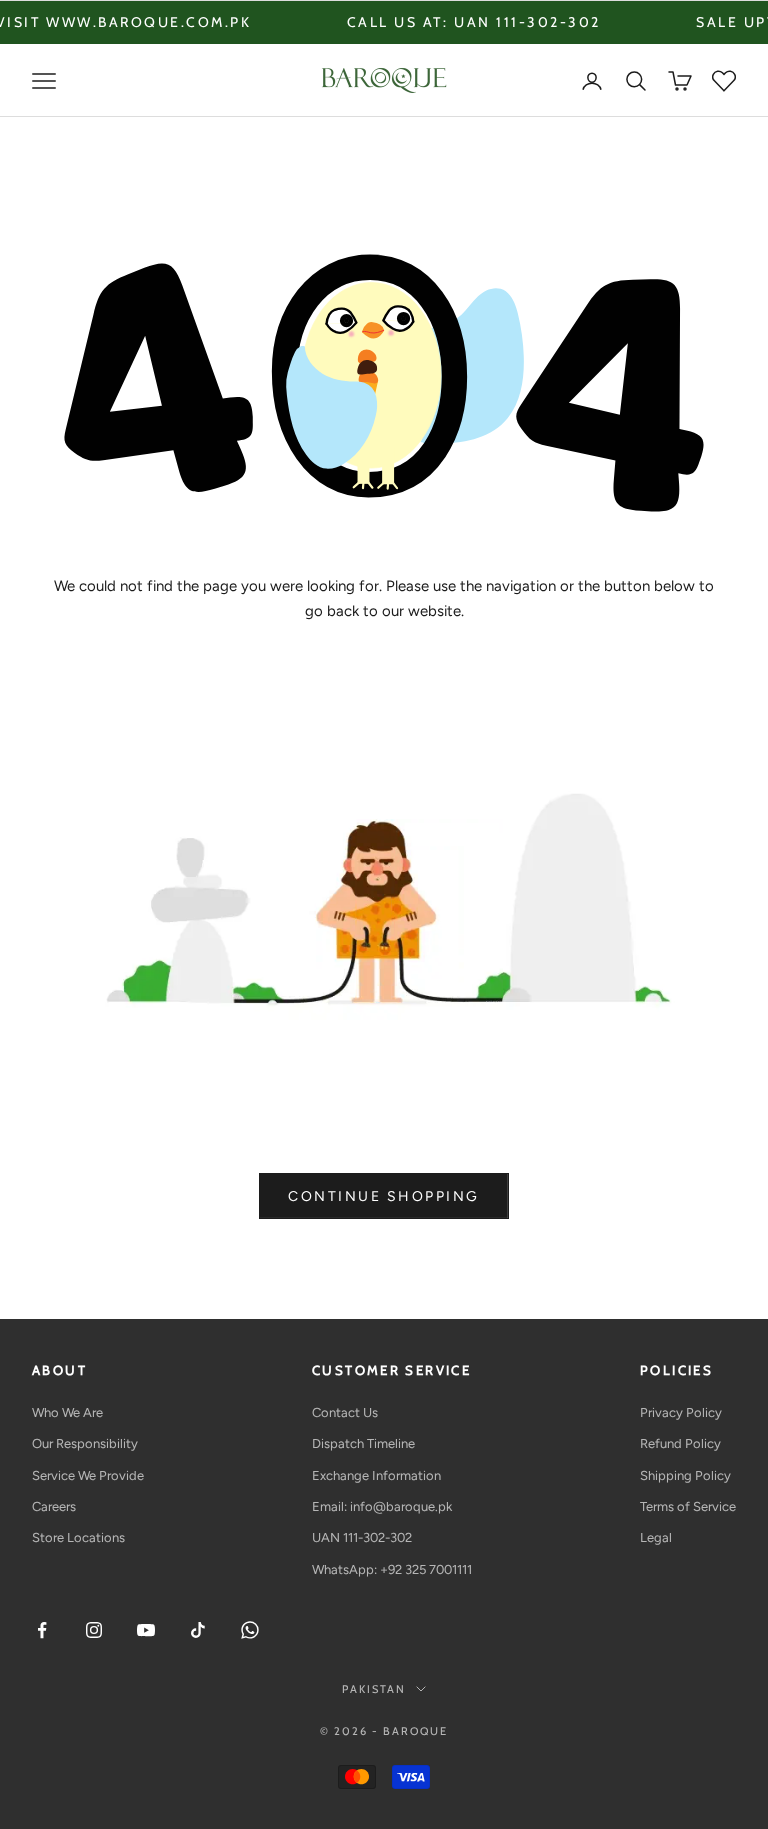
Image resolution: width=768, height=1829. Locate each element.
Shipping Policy (685, 1475)
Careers (54, 1506)
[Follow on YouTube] (146, 1630)
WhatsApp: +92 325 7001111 (392, 1569)
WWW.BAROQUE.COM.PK (102, 22)
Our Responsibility (85, 1443)
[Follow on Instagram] (94, 1630)
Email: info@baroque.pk (382, 1506)
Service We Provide (88, 1475)
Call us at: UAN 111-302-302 (427, 22)
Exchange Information (376, 1475)
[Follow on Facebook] (42, 1630)
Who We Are (67, 1412)
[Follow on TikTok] (198, 1630)
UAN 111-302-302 (362, 1537)
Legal (656, 1537)
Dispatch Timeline (363, 1443)
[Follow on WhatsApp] (250, 1630)
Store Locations (78, 1537)
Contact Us (345, 1412)
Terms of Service (688, 1506)
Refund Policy (680, 1443)
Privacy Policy (681, 1412)
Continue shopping (384, 1196)
